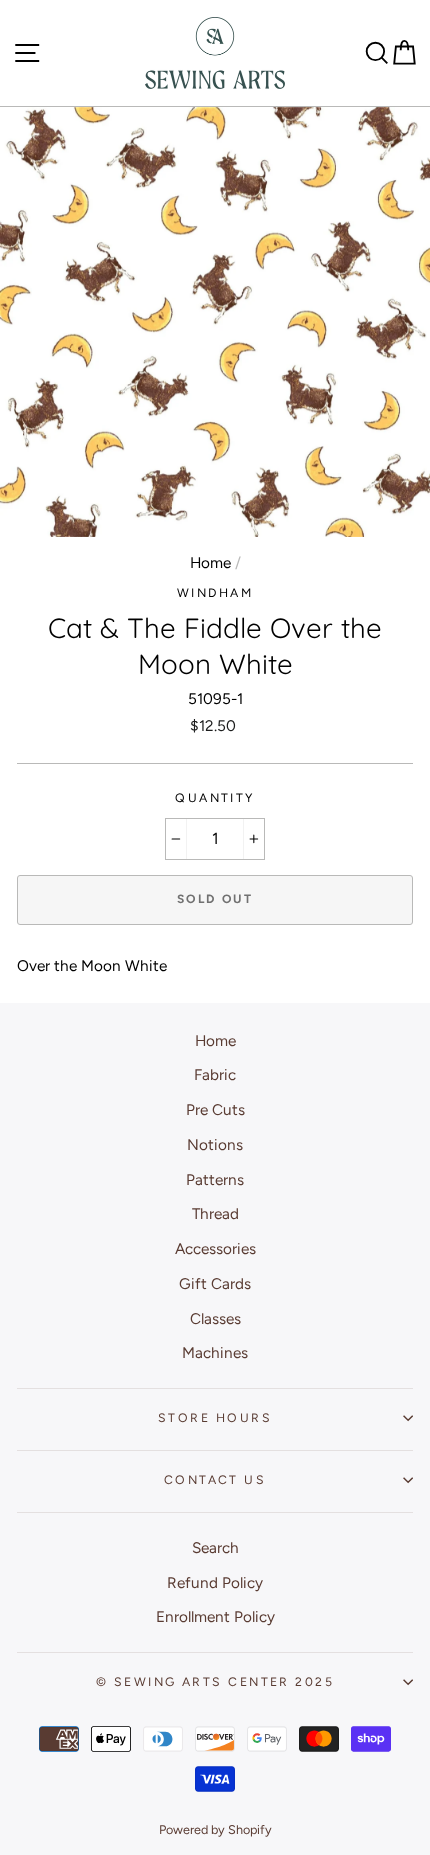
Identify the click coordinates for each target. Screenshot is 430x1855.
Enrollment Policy (215, 1616)
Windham (215, 592)
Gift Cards (215, 1283)
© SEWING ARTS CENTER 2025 (215, 1681)
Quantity (215, 797)
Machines (215, 1352)
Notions (215, 1144)
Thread (215, 1213)
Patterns (215, 1179)
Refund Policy (215, 1582)
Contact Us (215, 1479)
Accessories (215, 1248)
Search (215, 1547)
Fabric (215, 1074)
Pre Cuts (215, 1109)
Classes (215, 1318)
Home (210, 562)
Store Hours (215, 1417)
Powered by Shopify (215, 1829)
